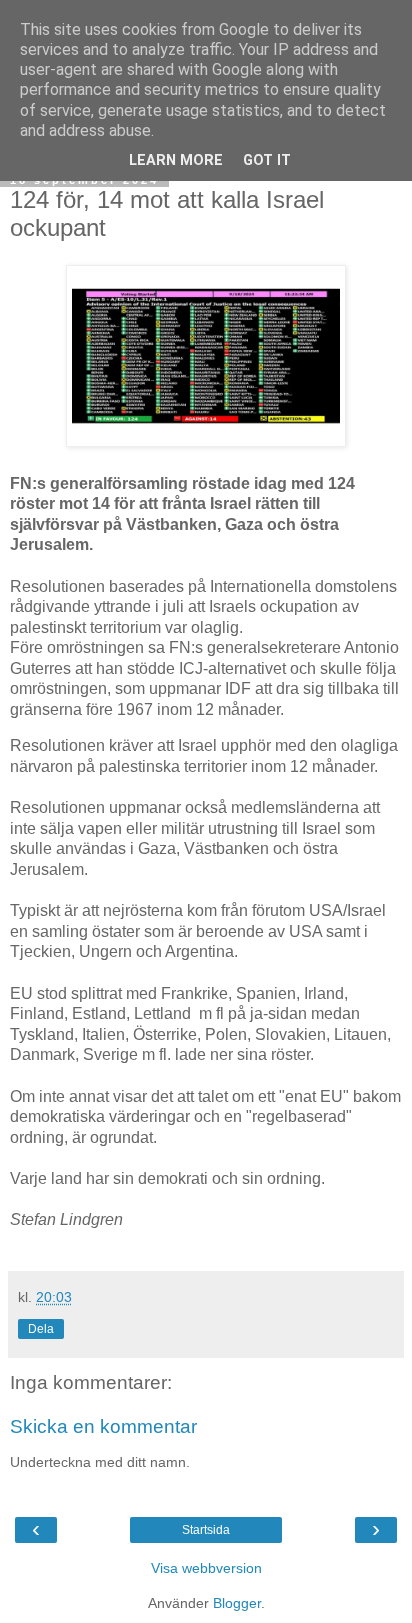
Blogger (237, 1603)
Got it (267, 160)
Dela (41, 1329)
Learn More (176, 160)
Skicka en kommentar (103, 1426)
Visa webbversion (206, 1568)
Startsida (206, 1530)
